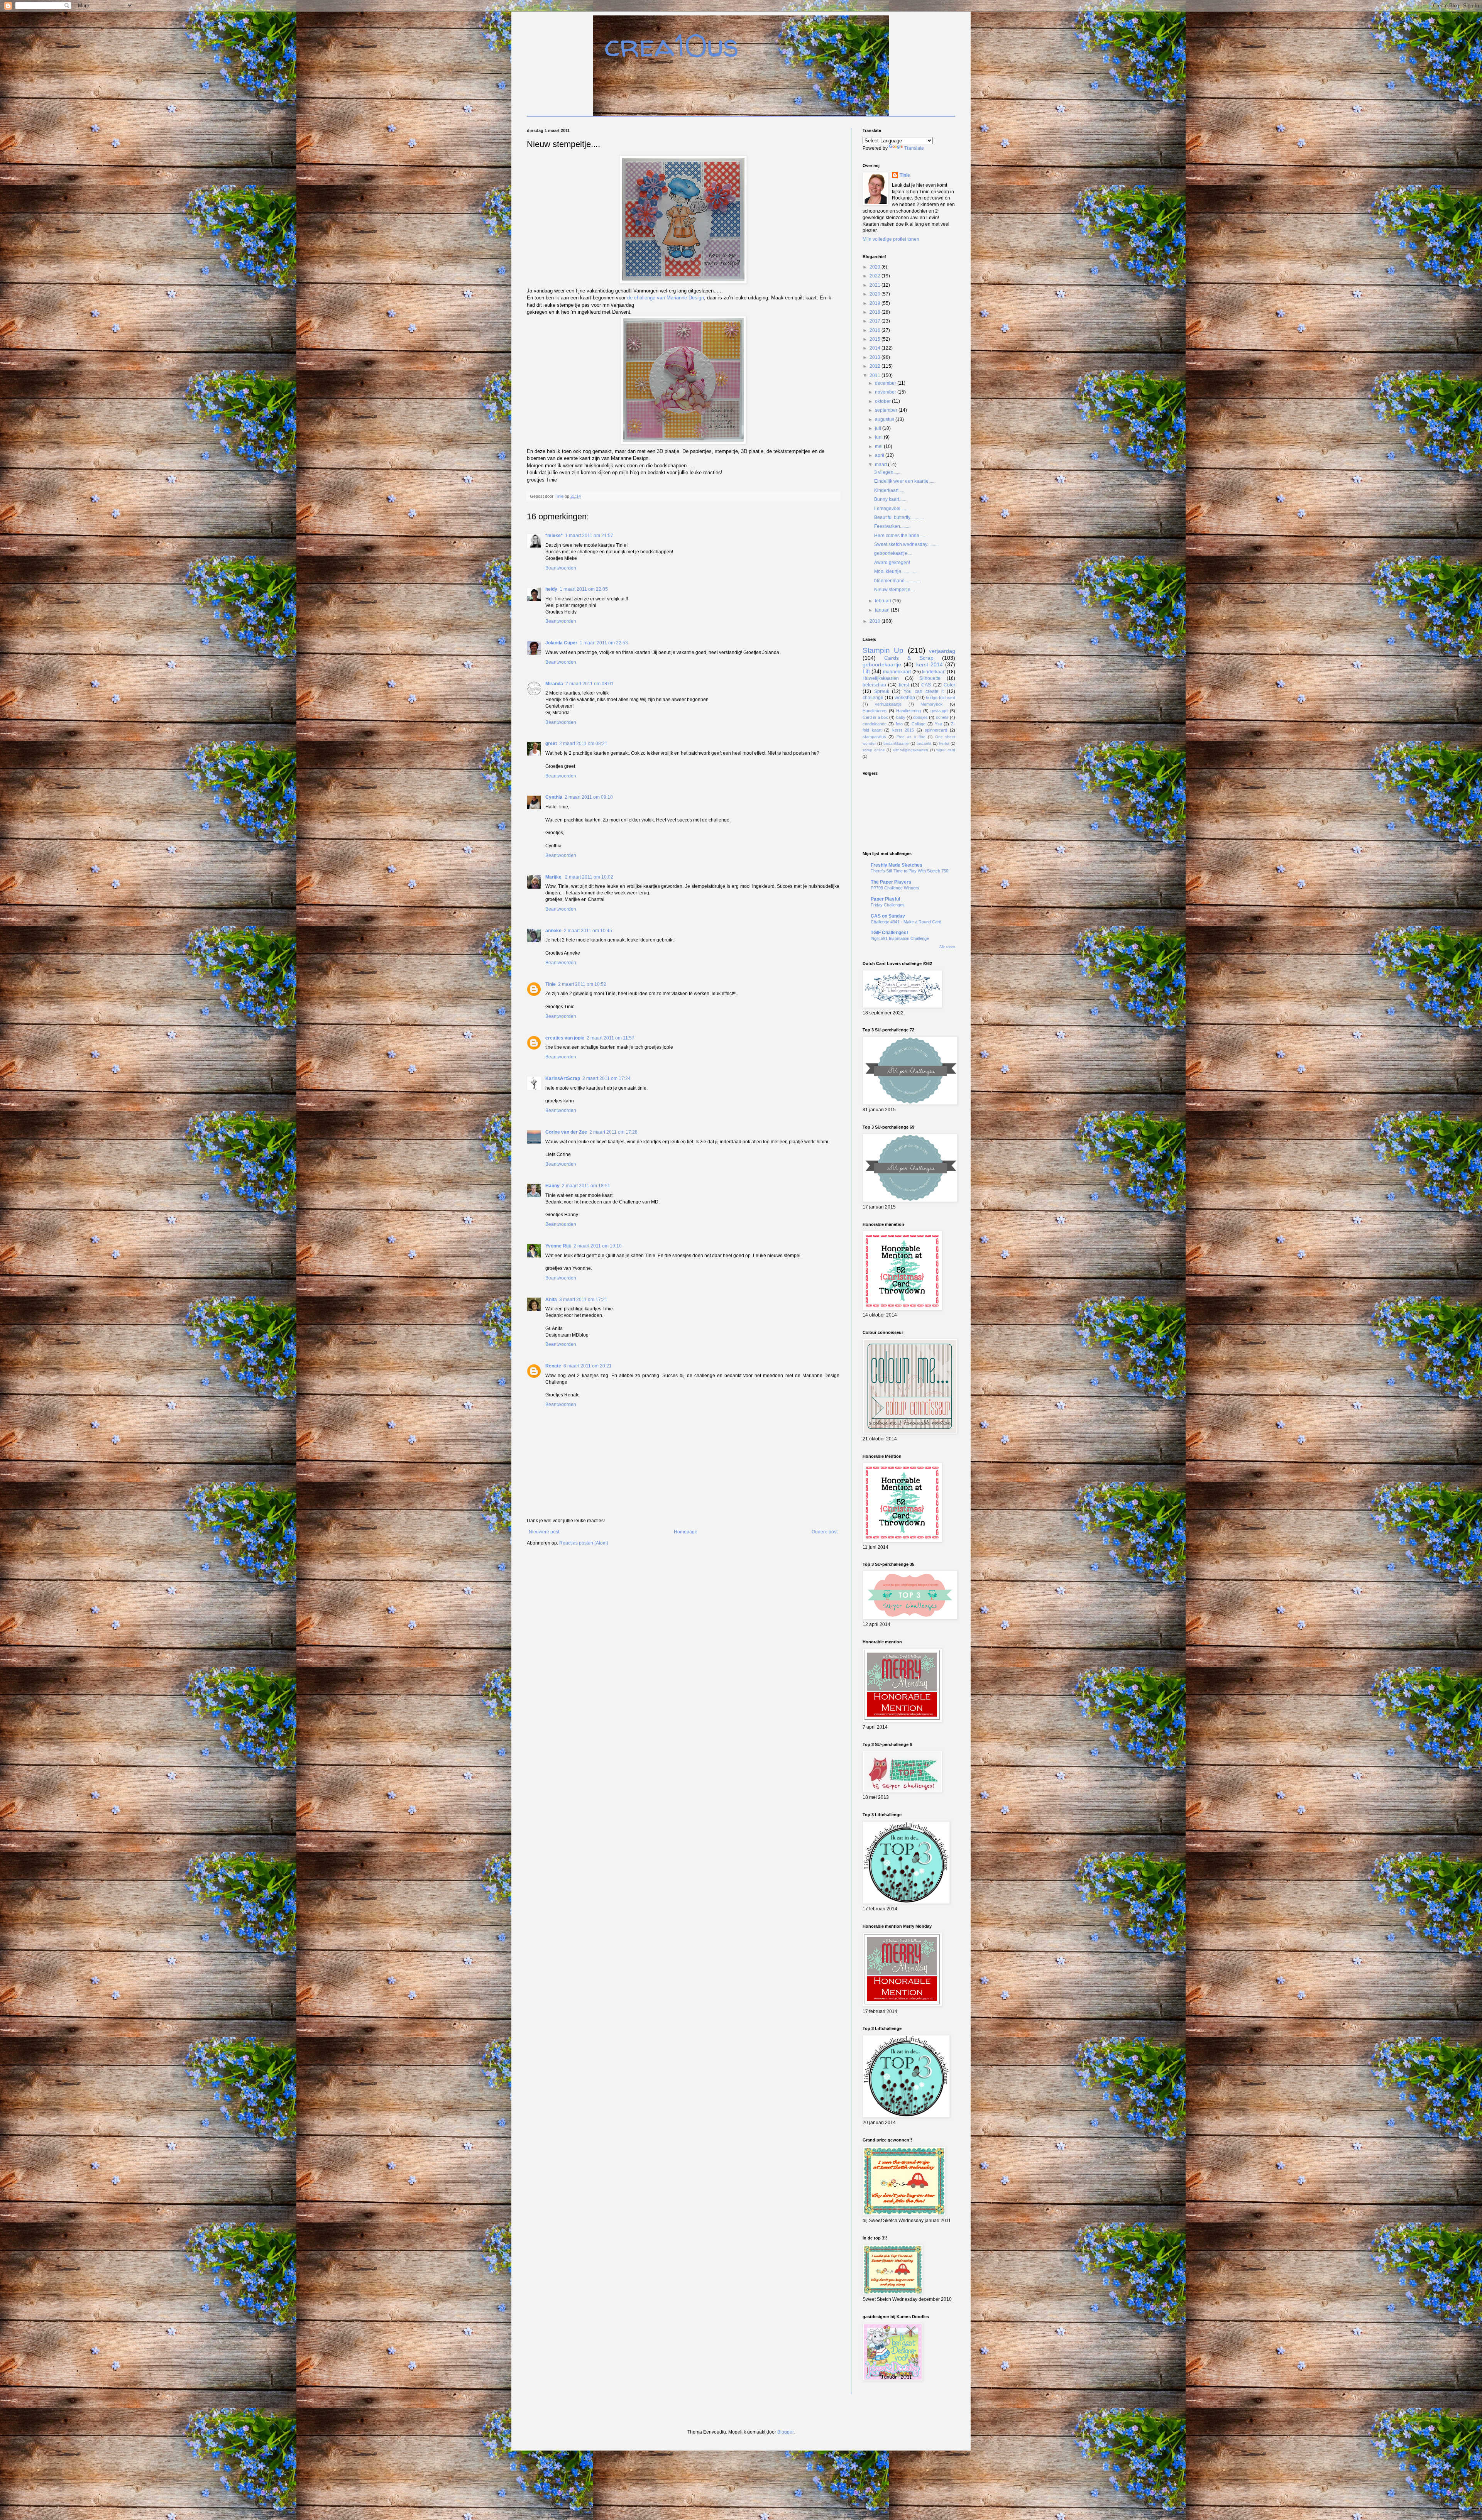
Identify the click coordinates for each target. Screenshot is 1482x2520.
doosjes (920, 717)
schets (942, 717)
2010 (875, 621)
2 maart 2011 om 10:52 (582, 984)
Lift (866, 671)
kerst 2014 (930, 664)
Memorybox (932, 704)
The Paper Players (891, 882)
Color (949, 685)
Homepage (686, 1532)
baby (901, 717)
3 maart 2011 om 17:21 (583, 1300)
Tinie (551, 984)
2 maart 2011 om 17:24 (607, 1078)
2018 (875, 312)
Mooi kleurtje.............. (896, 571)
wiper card (946, 750)
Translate (914, 148)
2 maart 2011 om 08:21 (583, 744)
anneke (553, 931)
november (886, 392)
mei (879, 446)
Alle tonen (947, 947)
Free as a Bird (911, 737)
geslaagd (939, 711)
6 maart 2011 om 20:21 (588, 1366)
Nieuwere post (544, 1532)
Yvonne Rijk (558, 1246)
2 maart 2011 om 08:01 (590, 684)
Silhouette (930, 678)
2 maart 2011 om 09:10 (589, 797)
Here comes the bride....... (901, 536)
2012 (875, 366)
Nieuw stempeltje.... (895, 590)
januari (883, 610)
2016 (875, 330)
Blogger (785, 2432)
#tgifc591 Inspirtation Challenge (900, 938)
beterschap (874, 685)
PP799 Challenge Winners (895, 888)
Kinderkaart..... (889, 490)
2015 (875, 339)
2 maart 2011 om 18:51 (586, 1186)
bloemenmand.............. (897, 581)
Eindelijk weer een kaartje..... (904, 481)
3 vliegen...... (887, 472)
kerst (904, 685)
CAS (926, 685)
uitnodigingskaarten (911, 750)
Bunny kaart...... (890, 499)
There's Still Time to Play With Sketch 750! (910, 871)
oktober (883, 401)
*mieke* (554, 536)
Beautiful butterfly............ (899, 517)
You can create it (924, 691)
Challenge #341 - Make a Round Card (906, 922)
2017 (875, 321)
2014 (875, 348)
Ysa (938, 724)
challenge (873, 698)
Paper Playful (885, 899)
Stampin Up (883, 650)
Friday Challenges (888, 905)
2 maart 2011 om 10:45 (588, 931)
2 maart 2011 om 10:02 (589, 877)
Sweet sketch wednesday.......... (906, 544)
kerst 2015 (903, 730)
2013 (875, 357)
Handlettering (908, 711)
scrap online (874, 750)
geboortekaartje (882, 664)
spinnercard (936, 730)
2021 (875, 285)
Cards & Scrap (909, 658)
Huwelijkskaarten (881, 678)
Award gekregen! (892, 563)
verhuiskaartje (888, 704)
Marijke (554, 877)
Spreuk (882, 691)
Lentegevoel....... (891, 509)
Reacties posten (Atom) (584, 1543)
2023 (875, 267)
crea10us (672, 45)
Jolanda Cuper (561, 643)
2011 (875, 375)
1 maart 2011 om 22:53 (604, 643)
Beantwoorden (561, 568)
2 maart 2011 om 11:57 (611, 1038)
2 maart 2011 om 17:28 (613, 1132)
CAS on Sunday (888, 916)
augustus (885, 419)
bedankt (924, 743)
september (887, 410)
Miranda (554, 684)
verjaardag (942, 651)
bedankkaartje (896, 743)
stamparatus (874, 737)
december (886, 383)
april (880, 455)
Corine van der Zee (566, 1132)
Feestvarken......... (892, 526)
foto (899, 724)
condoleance (875, 724)
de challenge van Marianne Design (666, 298)
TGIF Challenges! (889, 933)
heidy (551, 589)
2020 (875, 294)
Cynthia (554, 797)
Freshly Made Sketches (897, 865)
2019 (875, 303)
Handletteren (875, 711)
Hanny (552, 1186)
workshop (905, 698)
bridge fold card (941, 698)
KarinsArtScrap (563, 1078)
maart (881, 465)
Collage (919, 724)
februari (884, 601)
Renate (553, 1366)
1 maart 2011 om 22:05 (584, 589)
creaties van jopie (565, 1038)
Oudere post (825, 1532)
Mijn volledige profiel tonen (891, 239)
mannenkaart (897, 672)
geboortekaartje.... (893, 553)
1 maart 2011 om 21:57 (589, 536)
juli (879, 428)
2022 (875, 276)
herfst (944, 743)
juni (879, 437)
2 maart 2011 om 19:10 (598, 1246)
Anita (551, 1300)
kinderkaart (934, 672)
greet (551, 744)
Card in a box (875, 717)
